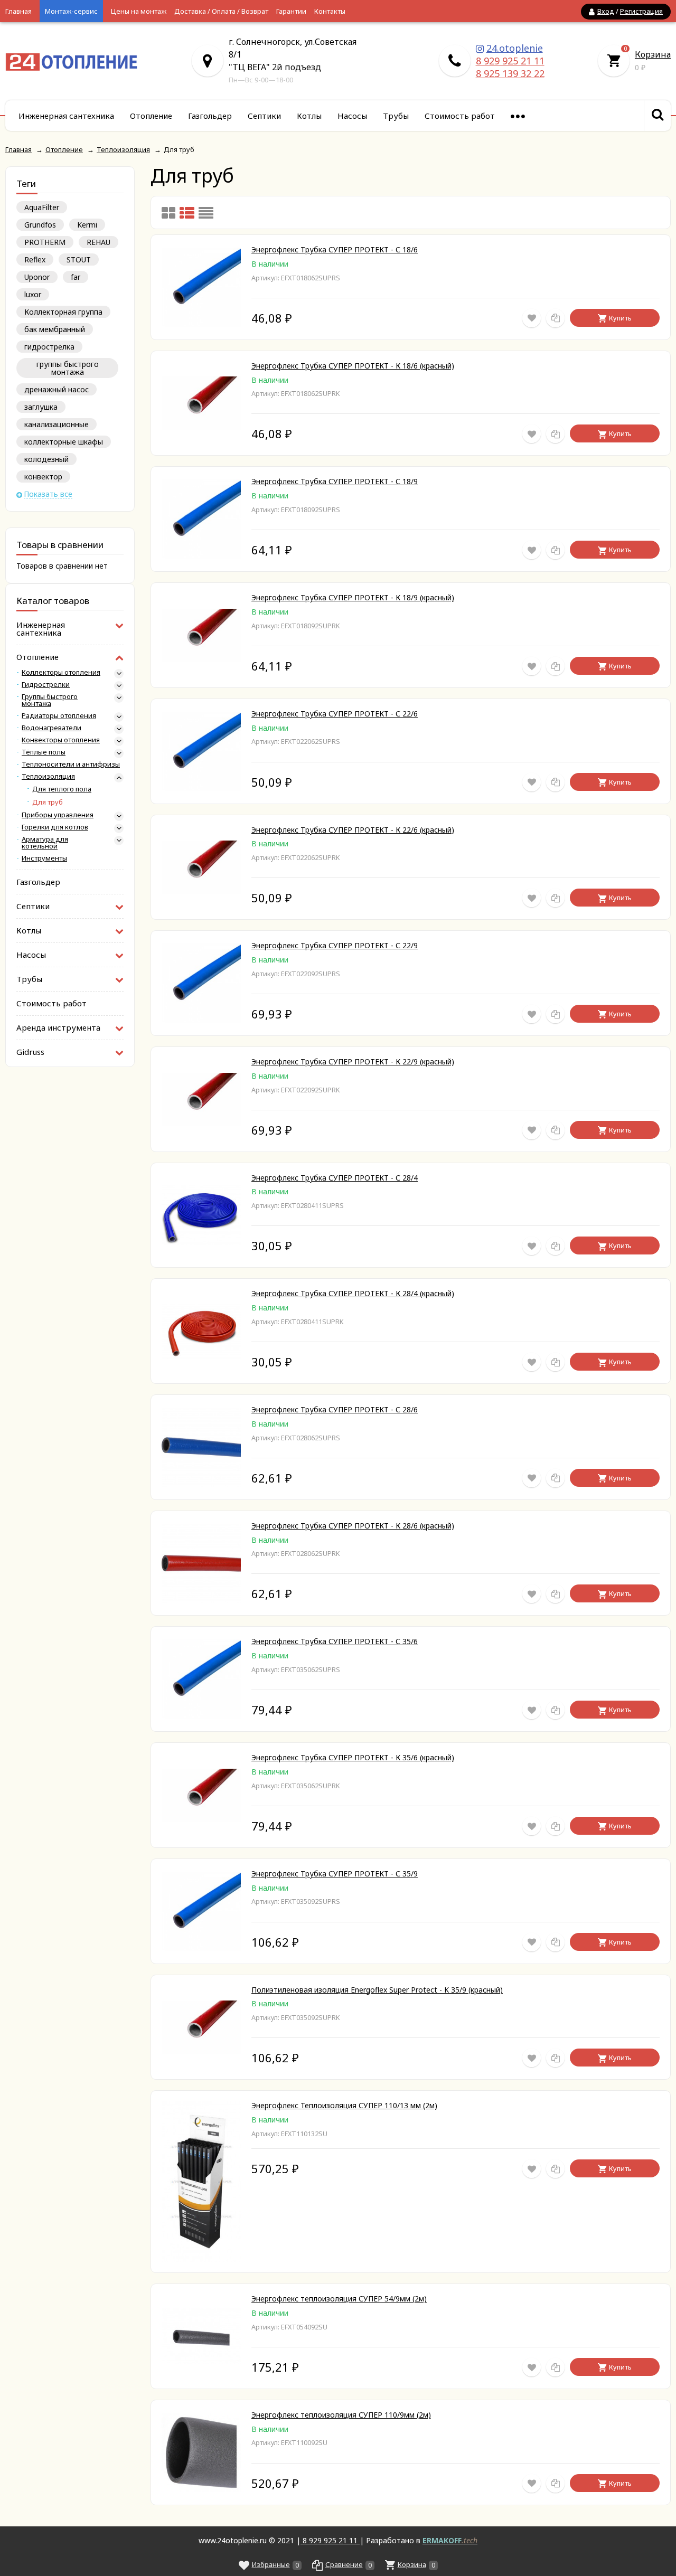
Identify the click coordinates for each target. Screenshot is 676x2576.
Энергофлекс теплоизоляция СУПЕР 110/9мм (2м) (341, 2415)
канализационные (57, 424)
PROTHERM (45, 242)
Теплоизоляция (48, 776)
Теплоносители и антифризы (71, 764)
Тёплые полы (44, 752)
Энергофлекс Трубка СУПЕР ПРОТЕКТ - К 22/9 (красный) (353, 1061)
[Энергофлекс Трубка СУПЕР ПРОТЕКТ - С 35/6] (201, 1716)
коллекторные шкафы (64, 442)
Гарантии (291, 11)
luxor (33, 294)
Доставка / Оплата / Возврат (221, 11)
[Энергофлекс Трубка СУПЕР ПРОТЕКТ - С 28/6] (201, 1484)
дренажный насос (57, 389)
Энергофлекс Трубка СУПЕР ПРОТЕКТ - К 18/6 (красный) (353, 366)
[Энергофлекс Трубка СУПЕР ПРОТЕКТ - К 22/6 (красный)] (201, 891)
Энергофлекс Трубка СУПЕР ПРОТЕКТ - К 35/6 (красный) (353, 1757)
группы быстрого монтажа (68, 368)
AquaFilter (42, 207)
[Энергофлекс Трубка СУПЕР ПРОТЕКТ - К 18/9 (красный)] (201, 659)
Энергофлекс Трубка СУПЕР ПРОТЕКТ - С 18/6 (335, 249)
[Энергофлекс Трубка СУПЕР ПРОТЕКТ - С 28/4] (201, 1242)
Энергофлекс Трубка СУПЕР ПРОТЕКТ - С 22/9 (335, 945)
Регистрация (641, 11)
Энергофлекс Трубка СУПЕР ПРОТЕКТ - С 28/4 (335, 1178)
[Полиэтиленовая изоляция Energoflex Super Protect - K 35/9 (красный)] (201, 2051)
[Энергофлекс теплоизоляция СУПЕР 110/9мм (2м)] (201, 2489)
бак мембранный (55, 329)
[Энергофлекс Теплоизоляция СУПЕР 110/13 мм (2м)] (201, 2259)
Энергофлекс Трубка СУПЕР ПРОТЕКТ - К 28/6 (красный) (353, 1526)
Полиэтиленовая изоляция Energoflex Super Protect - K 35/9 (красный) (377, 1990)
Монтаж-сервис (71, 11)
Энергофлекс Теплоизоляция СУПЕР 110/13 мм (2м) (344, 2105)
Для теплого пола (62, 789)
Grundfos (40, 225)
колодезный (46, 459)
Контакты (330, 11)
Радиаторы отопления (59, 716)
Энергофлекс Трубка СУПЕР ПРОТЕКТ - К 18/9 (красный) (353, 597)
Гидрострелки (46, 685)
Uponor (37, 277)
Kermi (87, 225)
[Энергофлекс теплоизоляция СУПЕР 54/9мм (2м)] (201, 2361)
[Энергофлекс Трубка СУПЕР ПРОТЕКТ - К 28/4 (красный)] (201, 1356)
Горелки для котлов (55, 827)
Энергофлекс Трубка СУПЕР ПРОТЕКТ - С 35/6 (335, 1641)
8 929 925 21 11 (510, 61)
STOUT (79, 260)
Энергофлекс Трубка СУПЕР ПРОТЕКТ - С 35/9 (335, 1874)
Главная (18, 11)
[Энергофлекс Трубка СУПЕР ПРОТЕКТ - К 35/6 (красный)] (201, 1819)
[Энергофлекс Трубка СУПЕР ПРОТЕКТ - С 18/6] (201, 324)
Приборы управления (58, 815)
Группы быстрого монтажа (50, 700)
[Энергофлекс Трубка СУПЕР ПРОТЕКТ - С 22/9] (201, 1020)
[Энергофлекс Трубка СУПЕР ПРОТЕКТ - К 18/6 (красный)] (201, 427)
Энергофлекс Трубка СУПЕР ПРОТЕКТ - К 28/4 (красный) (353, 1293)
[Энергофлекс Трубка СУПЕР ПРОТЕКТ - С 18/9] (201, 556)
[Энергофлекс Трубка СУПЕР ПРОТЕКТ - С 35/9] (201, 1948)
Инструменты (44, 858)
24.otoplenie (515, 48)
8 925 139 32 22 (510, 73)
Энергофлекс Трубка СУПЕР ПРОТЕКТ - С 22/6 (335, 714)
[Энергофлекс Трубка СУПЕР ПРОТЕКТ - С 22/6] (201, 788)
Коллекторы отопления (61, 672)
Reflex (35, 260)
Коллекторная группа (63, 312)
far (76, 277)
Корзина (653, 54)
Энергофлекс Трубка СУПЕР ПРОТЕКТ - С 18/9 (335, 481)
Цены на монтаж (139, 11)
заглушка (41, 407)
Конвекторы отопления (61, 740)
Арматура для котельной (45, 843)
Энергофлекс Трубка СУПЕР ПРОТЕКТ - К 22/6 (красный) (353, 830)
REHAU (98, 242)
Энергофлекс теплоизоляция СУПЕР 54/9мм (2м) (339, 2299)
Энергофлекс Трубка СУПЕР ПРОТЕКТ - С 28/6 (335, 1409)
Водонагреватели (51, 728)
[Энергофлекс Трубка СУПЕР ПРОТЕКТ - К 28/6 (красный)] (201, 1600)
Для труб (48, 802)
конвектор (43, 476)
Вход (606, 11)
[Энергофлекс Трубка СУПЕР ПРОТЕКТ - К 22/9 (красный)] (201, 1123)
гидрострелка (49, 347)
